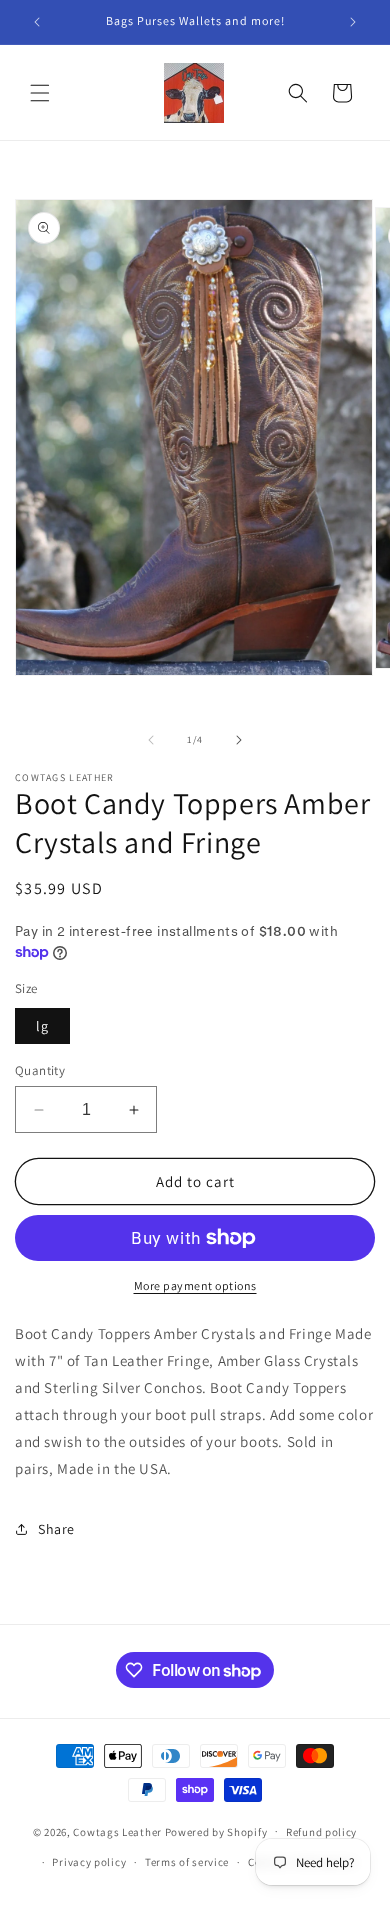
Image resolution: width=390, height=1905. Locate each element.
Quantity (40, 1070)
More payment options (195, 1285)
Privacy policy (89, 1862)
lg (42, 1026)
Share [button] (56, 1529)
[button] (40, 93)
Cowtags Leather (117, 1831)
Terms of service (187, 1862)
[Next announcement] (353, 22)
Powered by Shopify (216, 1831)
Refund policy (321, 1832)
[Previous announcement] (37, 22)
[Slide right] (239, 740)
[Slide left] (151, 740)
